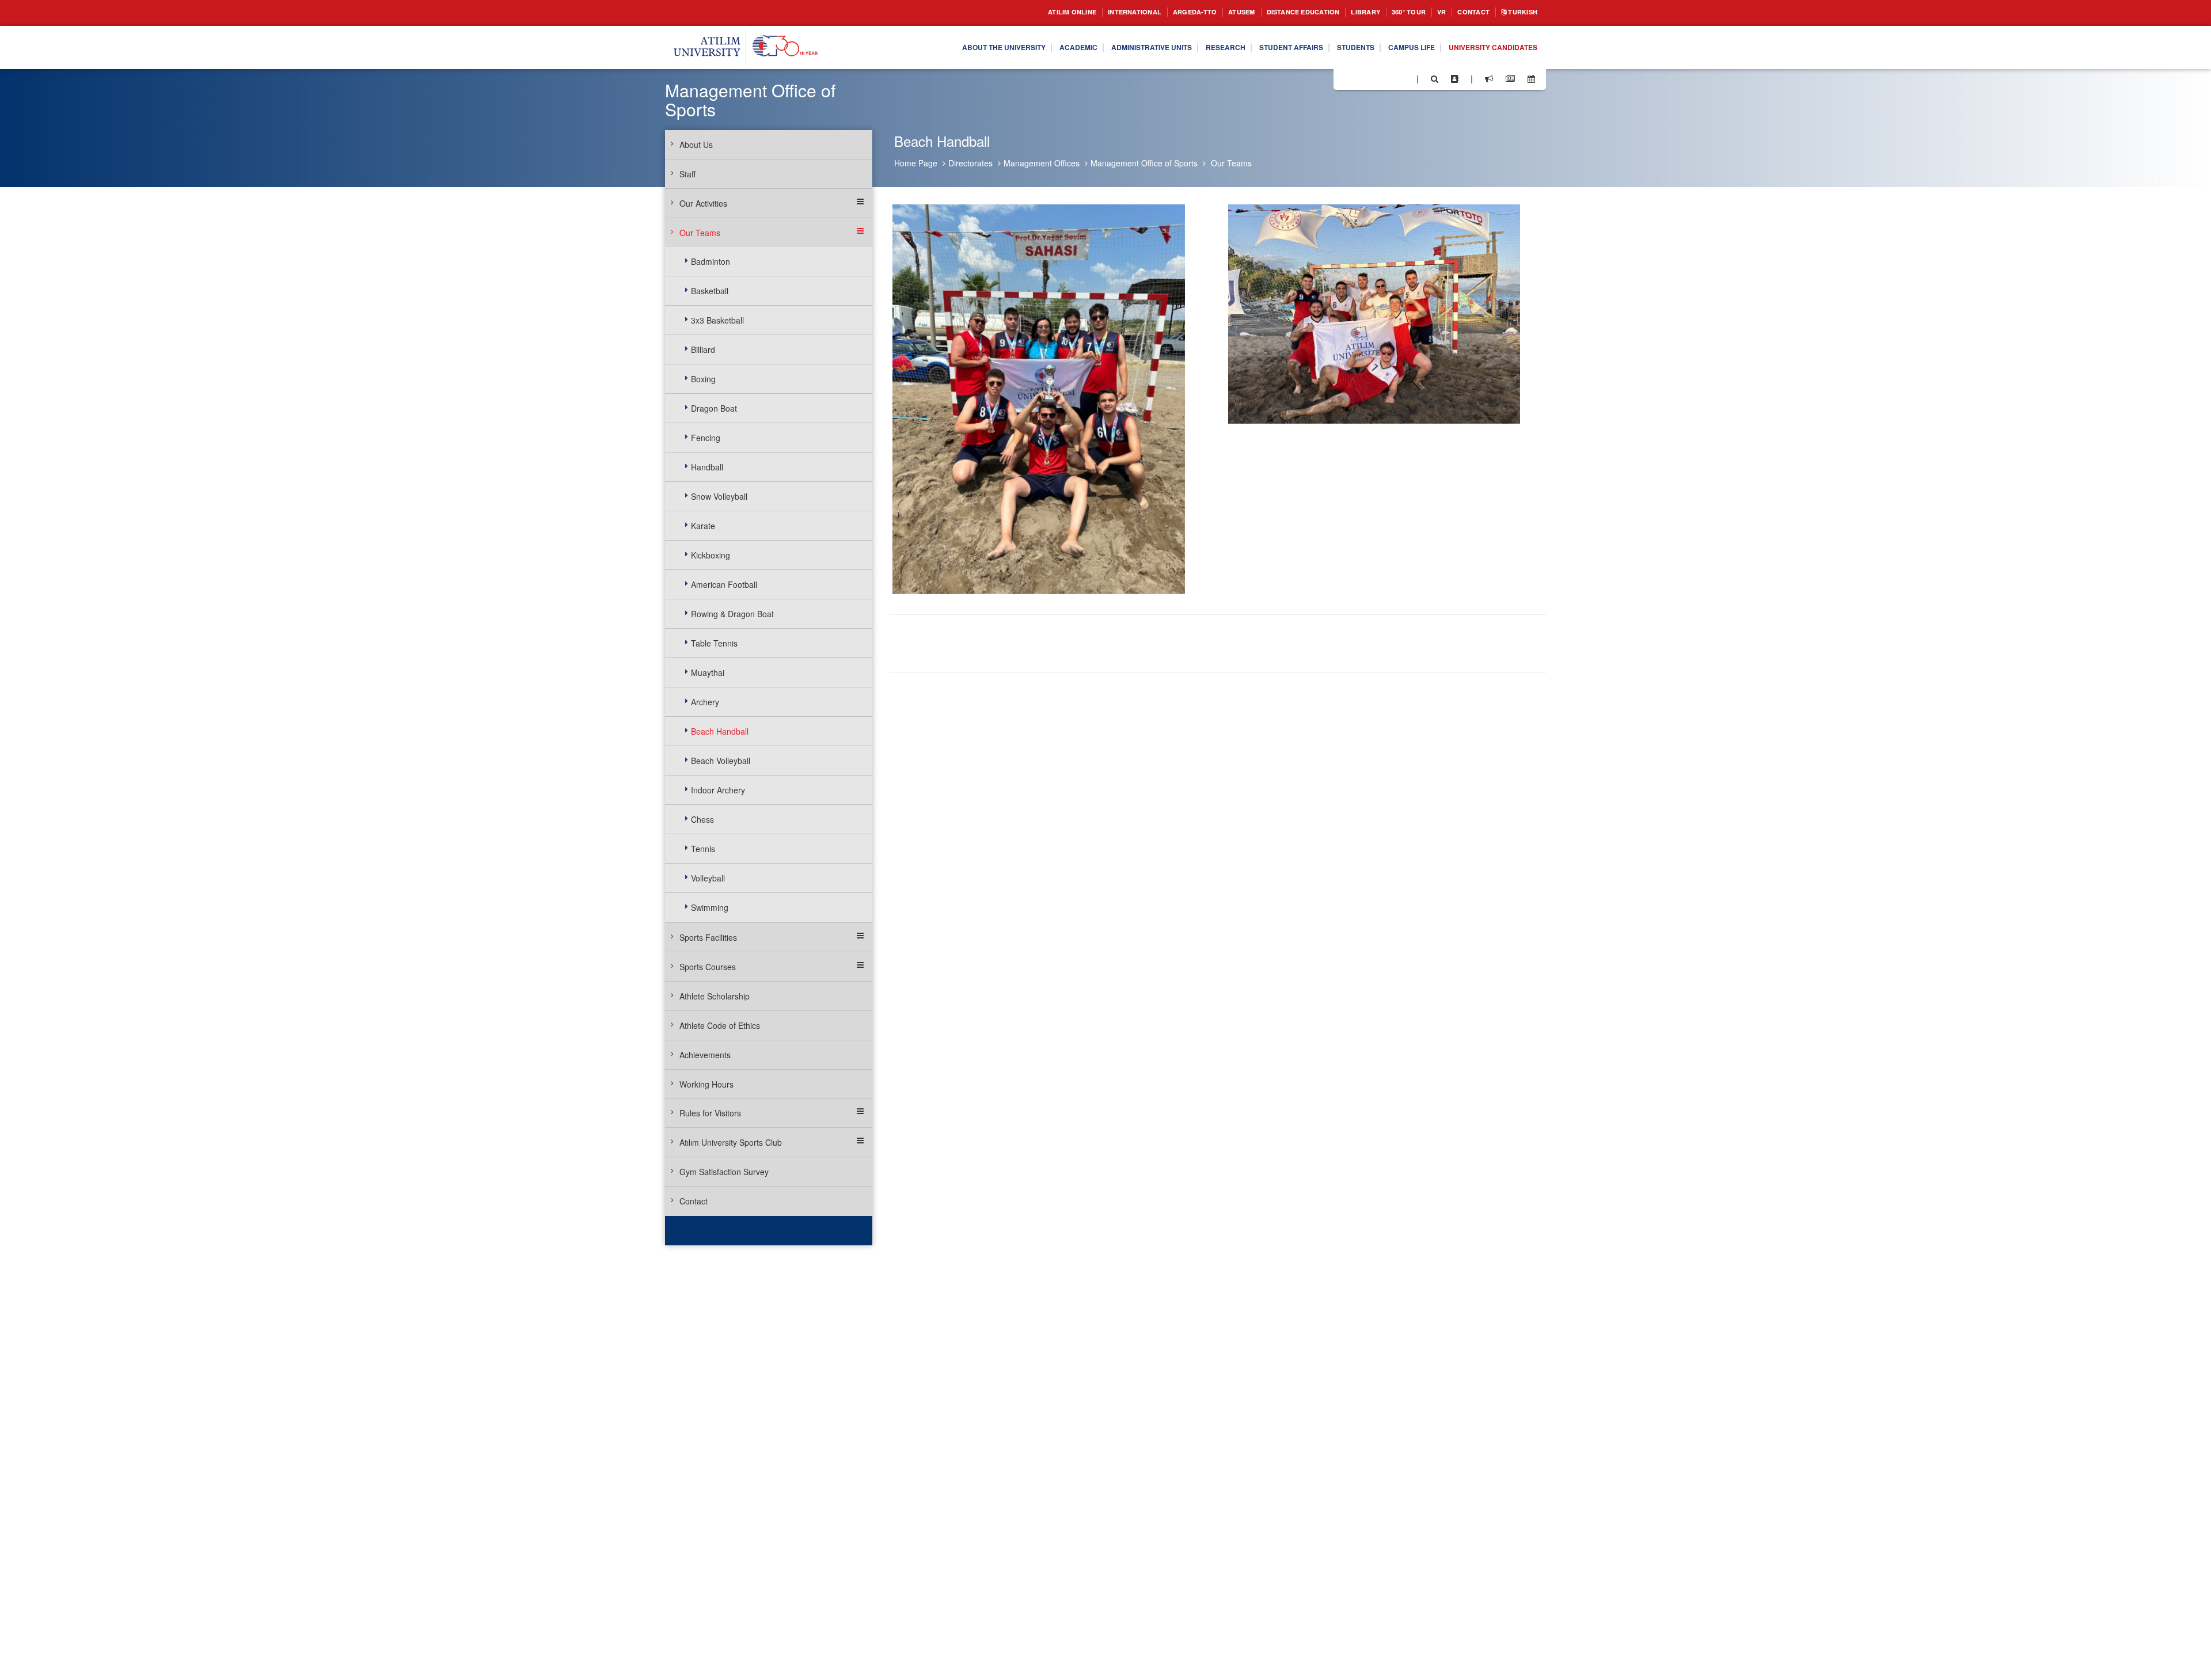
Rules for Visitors (710, 1113)
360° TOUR (1393, 12)
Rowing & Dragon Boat (732, 614)
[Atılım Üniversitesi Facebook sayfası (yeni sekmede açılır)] (1346, 78)
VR (1430, 12)
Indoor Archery (718, 790)
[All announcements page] (1489, 79)
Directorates (970, 163)
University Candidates (1486, 48)
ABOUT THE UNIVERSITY (935, 48)
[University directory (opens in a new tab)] (1455, 79)
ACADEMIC (1019, 48)
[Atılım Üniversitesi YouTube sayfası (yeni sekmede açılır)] (1403, 78)
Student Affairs (1259, 48)
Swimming (710, 907)
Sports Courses (708, 967)
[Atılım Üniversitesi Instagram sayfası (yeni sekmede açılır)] (1388, 78)
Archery (705, 702)
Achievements (705, 1055)
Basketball (710, 291)
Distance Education (1274, 12)
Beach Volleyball (721, 761)
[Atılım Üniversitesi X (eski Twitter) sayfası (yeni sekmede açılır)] (1359, 79)
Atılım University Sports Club (731, 1142)
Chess (702, 819)
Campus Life (1394, 48)
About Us (696, 145)
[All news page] (1510, 79)
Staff (687, 174)
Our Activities (703, 203)
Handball (707, 467)
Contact (1465, 12)
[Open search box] (1435, 79)
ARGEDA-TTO (1151, 12)
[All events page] (1531, 79)
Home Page (916, 163)
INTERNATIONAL (1084, 12)
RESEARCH (1185, 48)
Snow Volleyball (719, 496)
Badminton (711, 261)
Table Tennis (714, 643)
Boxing (703, 379)
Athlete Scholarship (715, 996)
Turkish (1519, 12)
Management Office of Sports (1144, 163)
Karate (703, 526)
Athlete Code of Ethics (720, 1025)
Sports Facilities (708, 937)
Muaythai (708, 672)
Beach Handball (720, 731)
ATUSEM (1204, 12)
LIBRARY (1345, 12)
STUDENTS (1331, 48)
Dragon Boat (714, 408)
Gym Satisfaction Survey (724, 1172)
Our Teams (1231, 163)
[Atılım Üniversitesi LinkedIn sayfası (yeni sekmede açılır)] (1373, 78)
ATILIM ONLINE (1013, 12)
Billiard (703, 349)
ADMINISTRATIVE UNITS (1102, 48)
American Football (724, 584)
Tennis (703, 849)
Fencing (706, 438)
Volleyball (708, 878)
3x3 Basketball (717, 320)
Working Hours (706, 1084)
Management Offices (1042, 163)
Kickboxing (711, 555)
